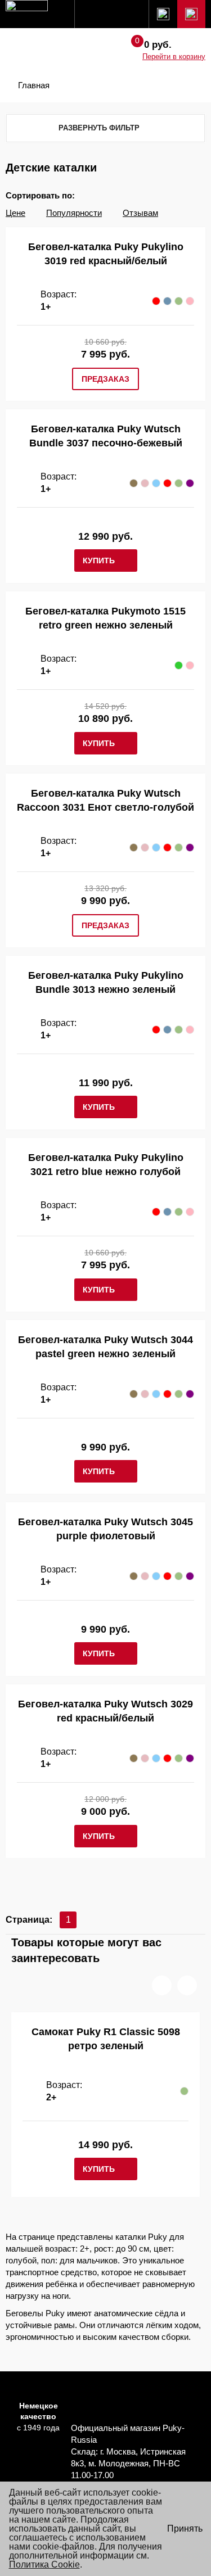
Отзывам (140, 213)
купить (99, 561)
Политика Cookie (44, 2564)
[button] (162, 1985)
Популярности (74, 213)
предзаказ (105, 379)
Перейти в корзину (174, 57)
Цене (15, 213)
